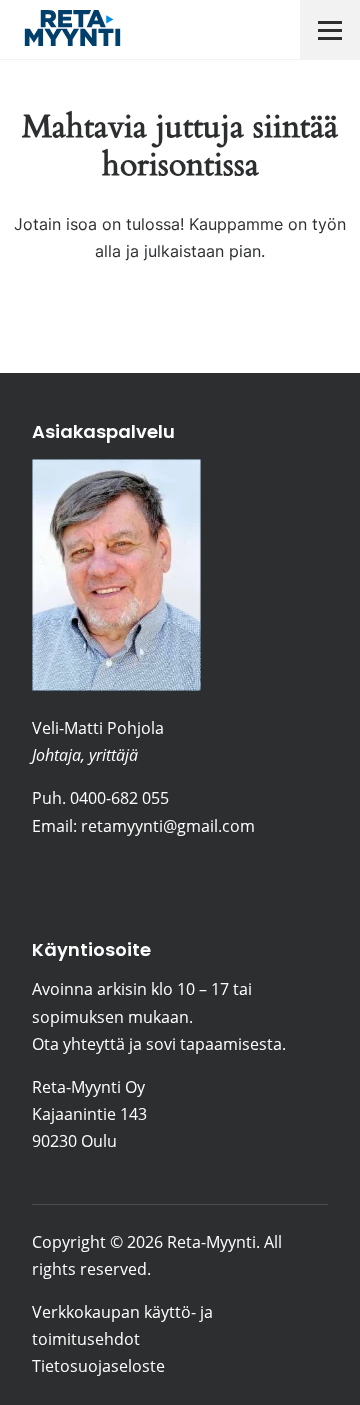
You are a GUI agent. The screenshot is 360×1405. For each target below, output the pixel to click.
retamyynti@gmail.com (168, 826)
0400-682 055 (119, 798)
